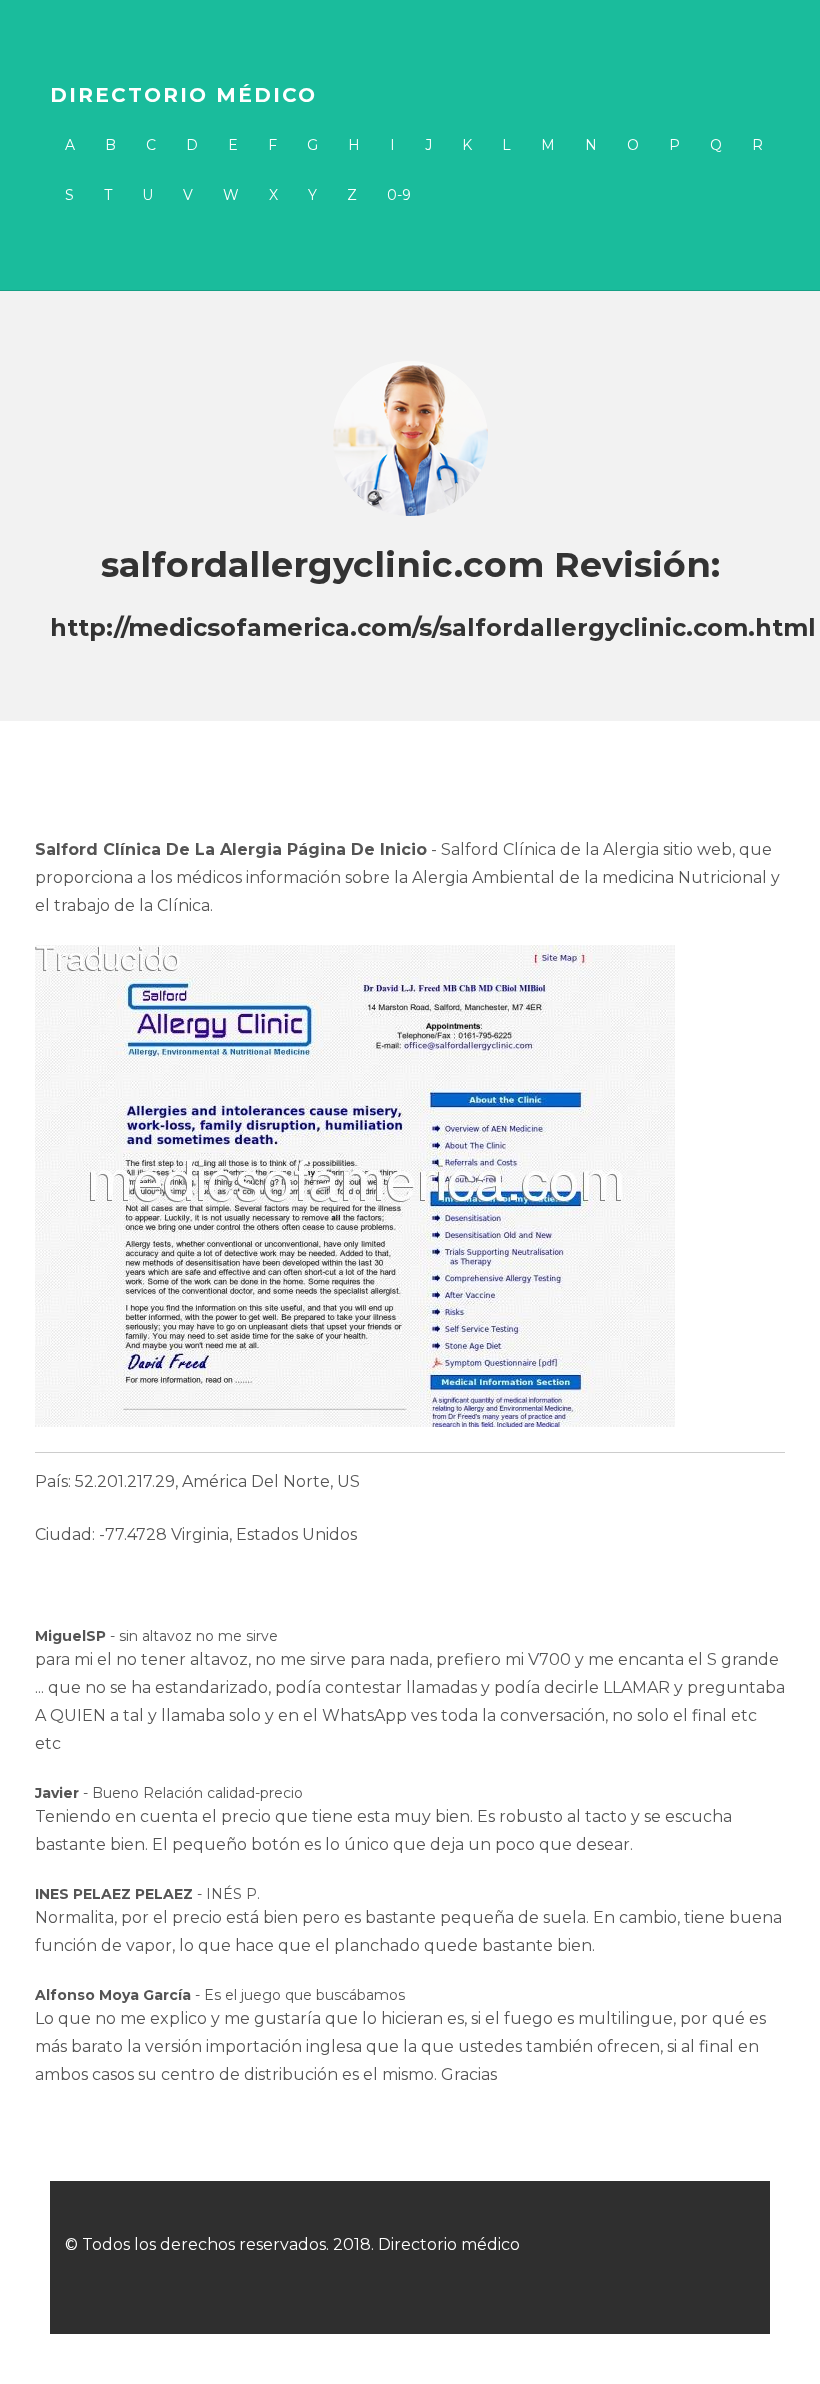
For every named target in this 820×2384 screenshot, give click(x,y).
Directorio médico (183, 95)
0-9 (399, 195)
